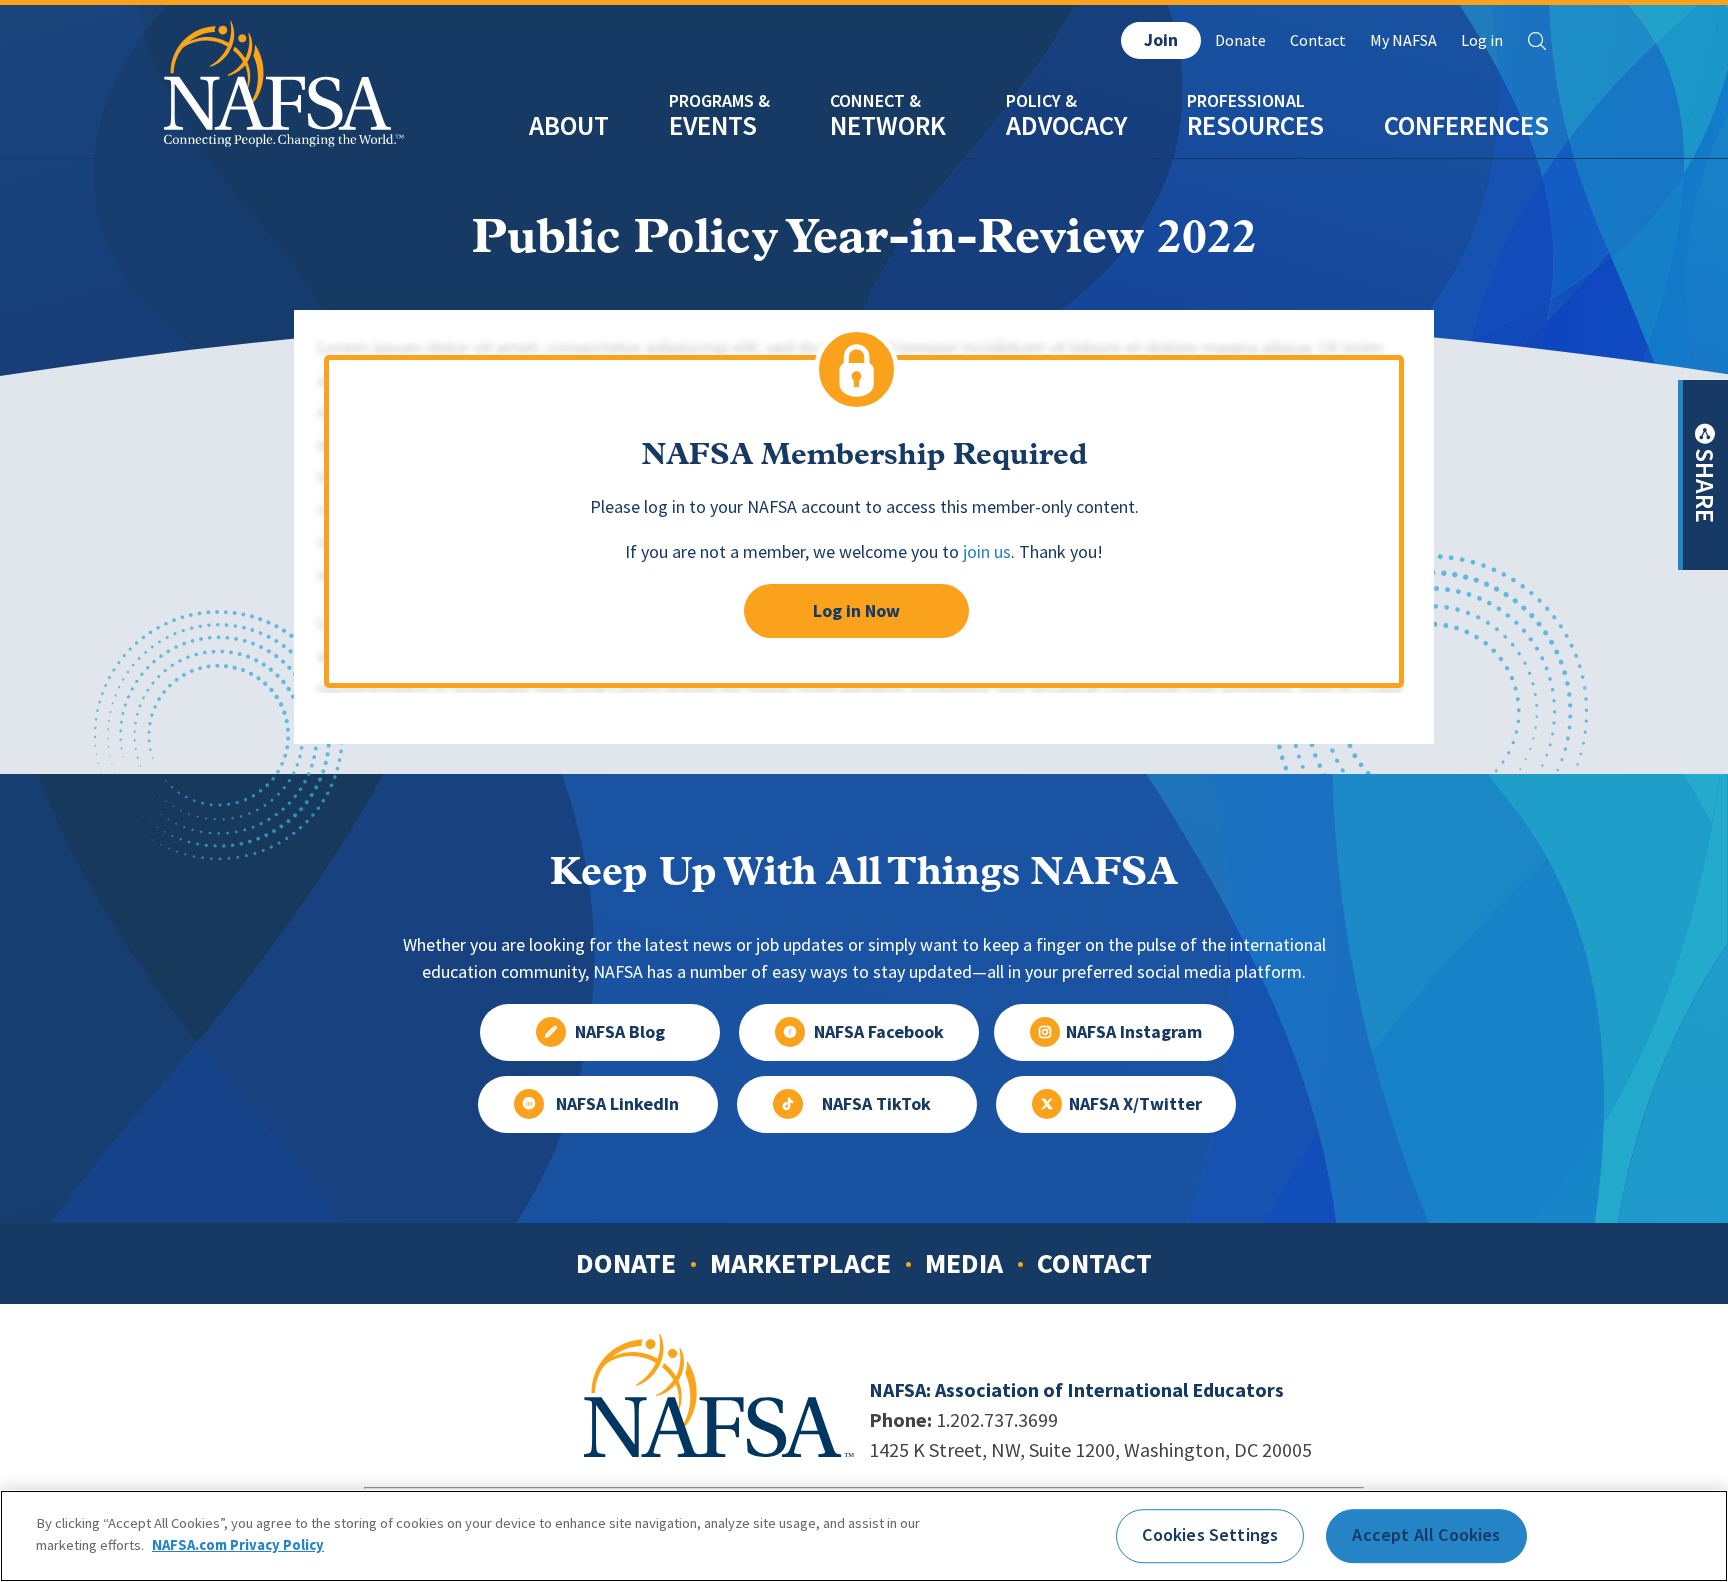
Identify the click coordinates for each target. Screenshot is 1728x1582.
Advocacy (1066, 125)
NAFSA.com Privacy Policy (238, 1544)
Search (1537, 41)
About (569, 125)
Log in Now (856, 611)
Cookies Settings (1210, 1535)
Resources (1255, 125)
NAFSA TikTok (876, 1104)
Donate (1240, 40)
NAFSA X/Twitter (1135, 1104)
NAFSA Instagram (1134, 1032)
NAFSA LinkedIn (617, 1104)
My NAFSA (1403, 40)
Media (964, 1263)
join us (987, 552)
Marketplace (800, 1263)
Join (1161, 40)
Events (713, 125)
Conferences (1466, 125)
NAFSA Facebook (879, 1032)
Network (888, 125)
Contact (1318, 40)
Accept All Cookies (1426, 1535)
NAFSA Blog (620, 1032)
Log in (1482, 40)
